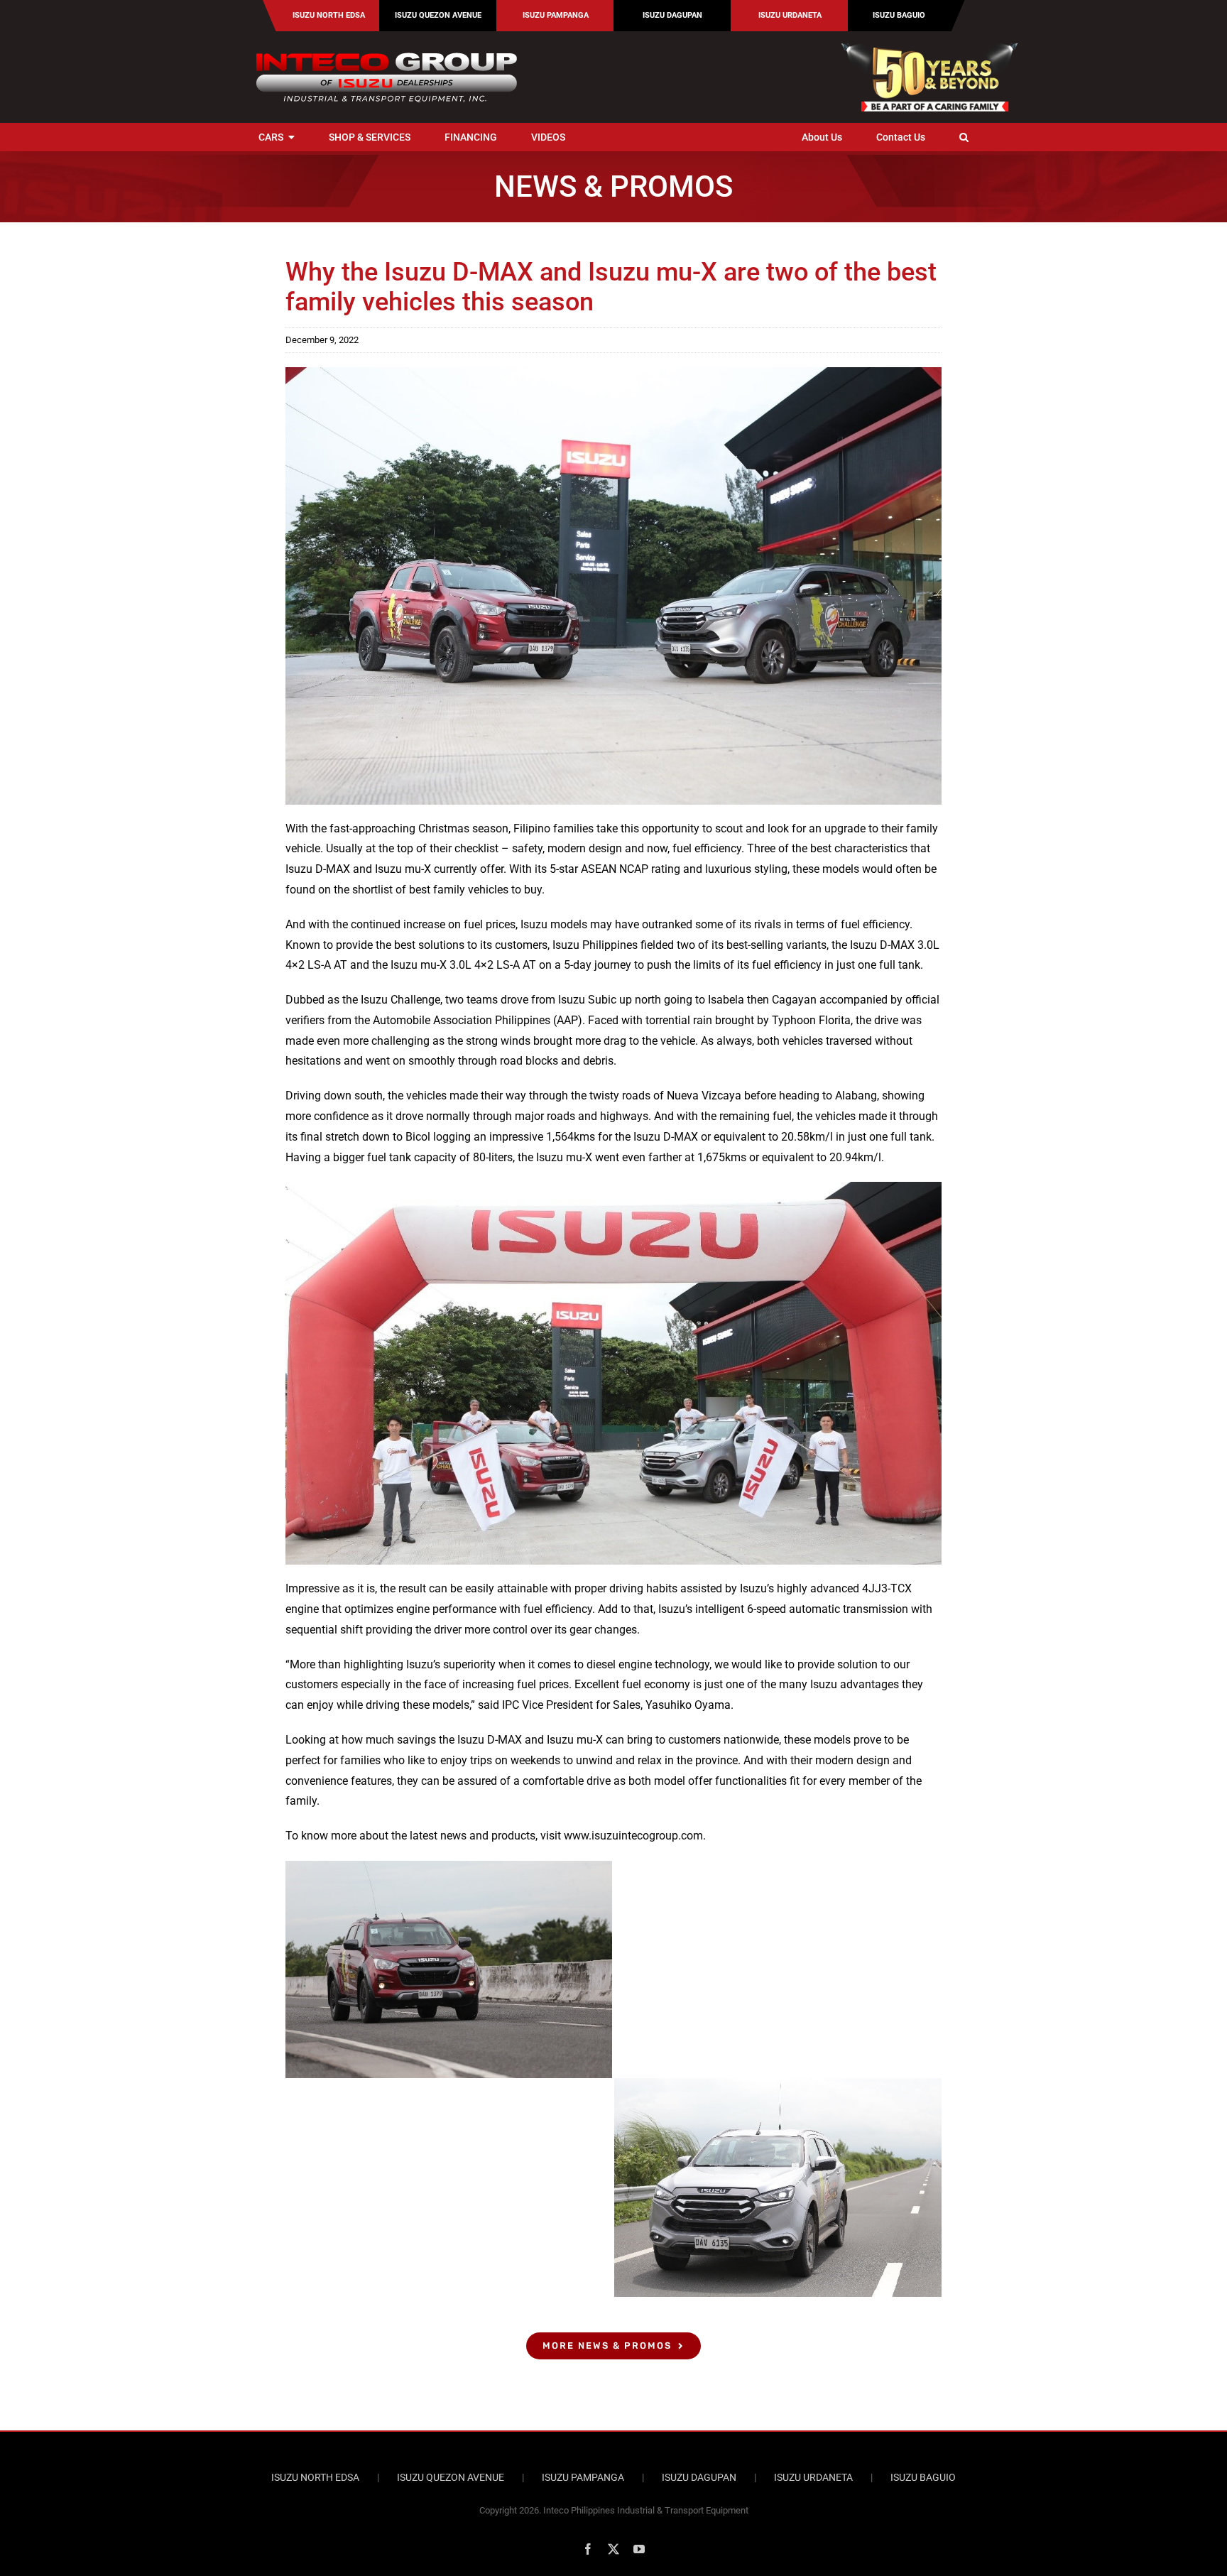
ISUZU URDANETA (813, 2477)
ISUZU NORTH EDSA (315, 2477)
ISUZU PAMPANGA (583, 2477)
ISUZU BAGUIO (923, 2477)
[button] (964, 137)
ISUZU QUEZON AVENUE (451, 2477)
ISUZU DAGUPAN (699, 2477)
